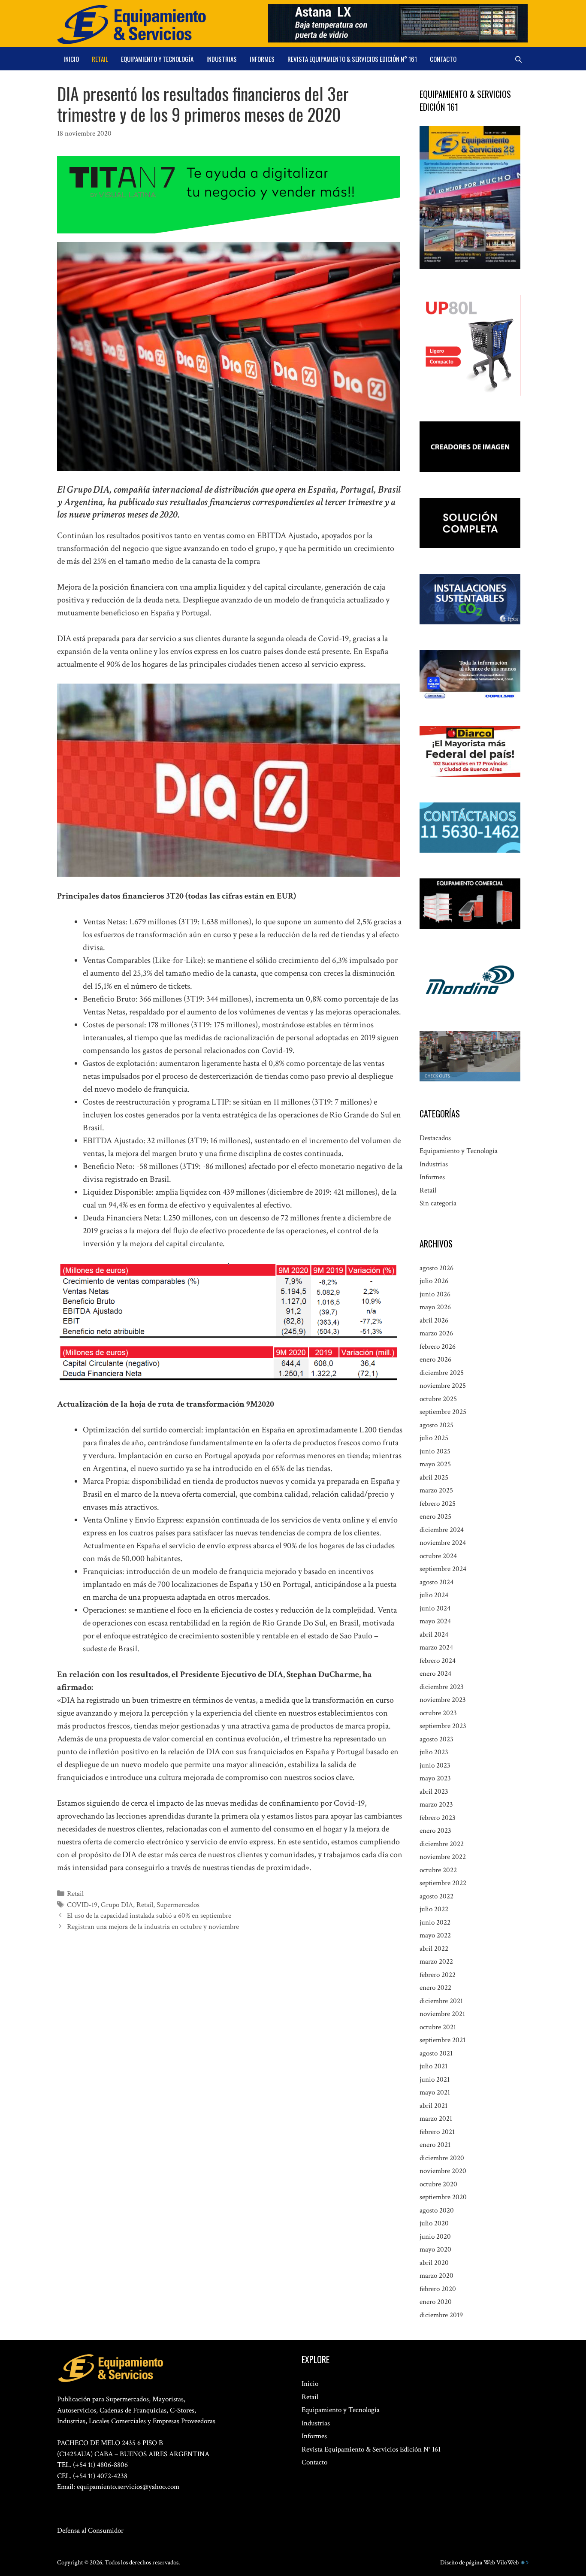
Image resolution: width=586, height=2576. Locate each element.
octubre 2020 (438, 2184)
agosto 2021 (436, 2053)
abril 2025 (434, 1477)
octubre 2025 (438, 1399)
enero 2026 (435, 1359)
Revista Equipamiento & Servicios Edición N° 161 (352, 59)
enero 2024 (435, 1674)
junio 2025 (435, 1451)
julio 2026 (434, 1281)
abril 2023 (434, 1792)
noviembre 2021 (442, 2014)
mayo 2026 (435, 1307)
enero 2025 (435, 1517)
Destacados (435, 1138)
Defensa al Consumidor (90, 2531)
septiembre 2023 (443, 1726)
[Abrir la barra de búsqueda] (518, 59)
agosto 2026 (436, 1268)
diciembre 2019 (441, 2315)
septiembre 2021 (443, 2040)
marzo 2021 (436, 2119)
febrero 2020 (438, 2289)
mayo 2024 (435, 1621)
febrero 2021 (437, 2132)
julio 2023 (434, 1752)
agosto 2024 (436, 1582)
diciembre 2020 (442, 2158)
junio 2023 (435, 1765)
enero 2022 (435, 1988)
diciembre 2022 (442, 1844)
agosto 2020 (437, 2210)
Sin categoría (438, 1203)
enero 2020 (436, 2302)
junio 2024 (435, 1608)
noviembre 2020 (443, 2171)
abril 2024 (434, 1635)
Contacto (443, 59)
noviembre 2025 (443, 1386)
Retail (100, 59)
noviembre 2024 (443, 1543)
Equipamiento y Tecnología (157, 59)
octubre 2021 (438, 2027)
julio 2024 (434, 1595)
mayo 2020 (435, 2249)
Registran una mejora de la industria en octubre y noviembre (153, 1927)
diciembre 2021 (441, 2001)
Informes (262, 59)
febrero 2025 (438, 1504)
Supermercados (178, 1905)
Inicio (71, 59)
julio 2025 (434, 1438)
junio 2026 (435, 1294)
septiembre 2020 (443, 2197)
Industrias (222, 59)
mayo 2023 (435, 1778)
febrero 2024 (438, 1661)
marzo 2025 (436, 1490)
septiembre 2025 (443, 1412)
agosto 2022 (436, 1896)
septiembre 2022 (443, 1883)
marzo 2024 (436, 1647)
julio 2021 (433, 2066)
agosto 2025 (436, 1425)
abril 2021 (433, 2106)
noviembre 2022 (443, 1857)
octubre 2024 (438, 1556)
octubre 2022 (438, 1870)
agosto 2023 (436, 1739)
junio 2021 (435, 2080)
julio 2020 (434, 2223)
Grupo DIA (117, 1905)
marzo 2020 (436, 2276)
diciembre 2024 (442, 1530)
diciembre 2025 (442, 1373)
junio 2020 (435, 2237)
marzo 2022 (436, 1962)
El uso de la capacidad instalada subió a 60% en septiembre (149, 1916)
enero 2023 (435, 1831)
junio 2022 (435, 1922)
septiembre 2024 (443, 1569)
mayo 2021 (435, 2092)
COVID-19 (82, 1905)
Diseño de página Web (468, 2562)
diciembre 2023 (442, 1687)
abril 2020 (434, 2263)
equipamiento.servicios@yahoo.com (128, 2487)
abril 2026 (434, 1320)
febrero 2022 (438, 1975)
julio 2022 (434, 1909)
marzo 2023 (436, 1804)
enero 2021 (435, 2145)
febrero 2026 (438, 1347)
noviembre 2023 (443, 1700)
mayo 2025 (435, 1464)
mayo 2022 (435, 1935)
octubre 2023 (438, 1713)
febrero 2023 (438, 1818)
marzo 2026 (436, 1333)
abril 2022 (434, 1949)
